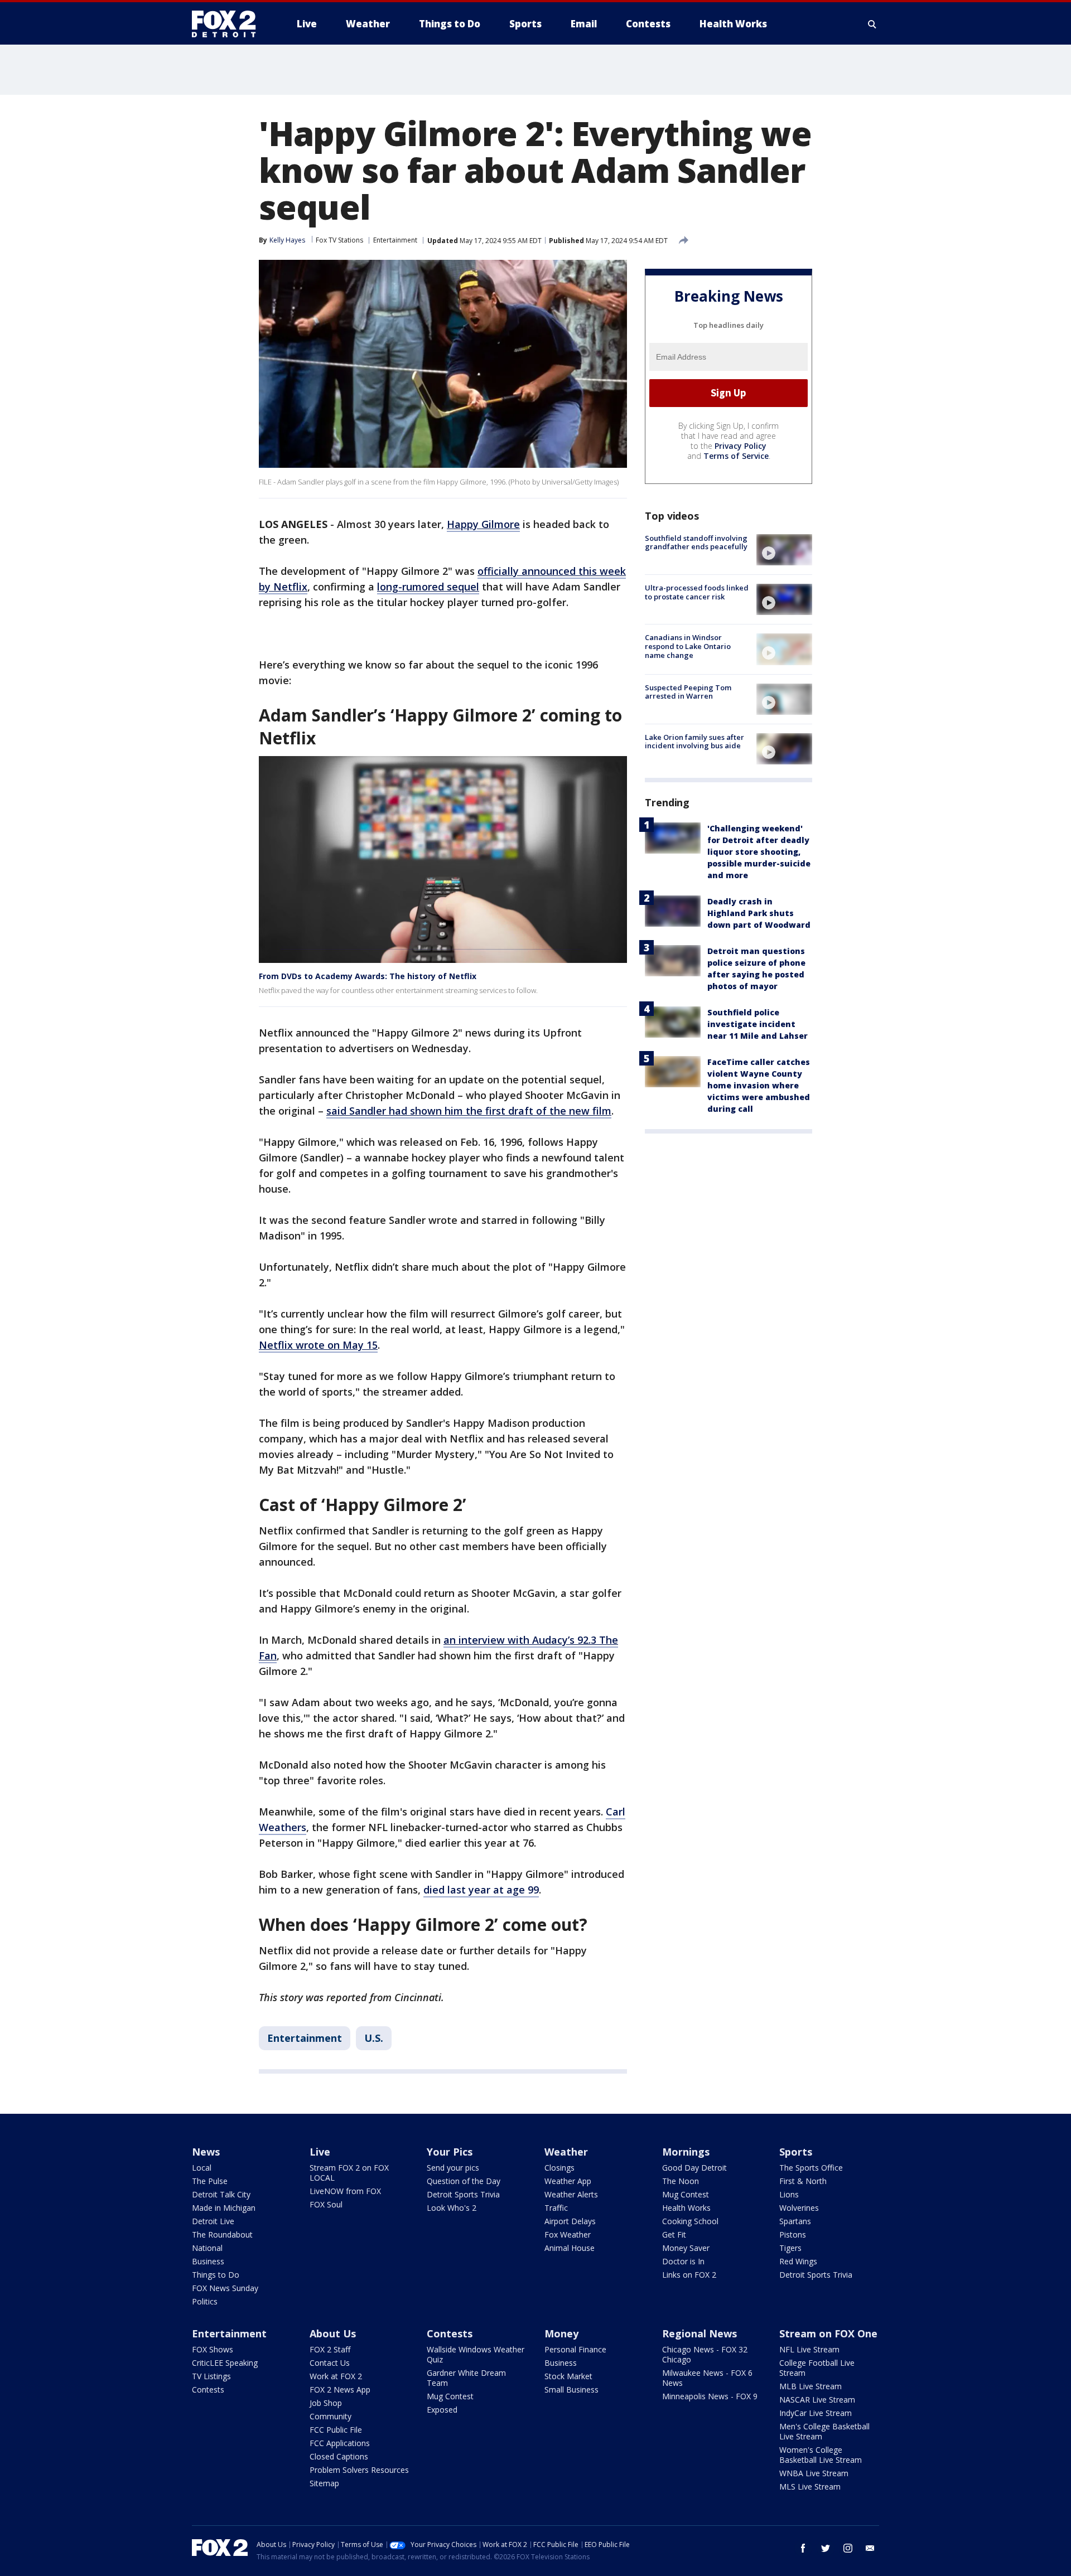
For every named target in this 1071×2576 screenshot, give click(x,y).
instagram (848, 2548)
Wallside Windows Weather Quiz (476, 2354)
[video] (784, 550)
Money (561, 2333)
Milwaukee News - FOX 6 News (707, 2378)
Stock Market (568, 2376)
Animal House (570, 2248)
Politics (205, 2301)
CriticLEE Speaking (225, 2363)
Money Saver (686, 2248)
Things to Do (216, 2275)
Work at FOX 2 (336, 2376)
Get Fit (674, 2234)
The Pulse (210, 2181)
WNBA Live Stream (814, 2473)
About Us (333, 2333)
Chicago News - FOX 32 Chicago (705, 2354)
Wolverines (799, 2208)
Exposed (442, 2410)
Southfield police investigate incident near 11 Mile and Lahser (758, 1024)
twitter (826, 2548)
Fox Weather (568, 2234)
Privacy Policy (740, 446)
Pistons (793, 2234)
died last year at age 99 (481, 1890)
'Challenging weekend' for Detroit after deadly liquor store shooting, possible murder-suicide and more (759, 852)
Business (208, 2261)
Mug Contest (686, 2194)
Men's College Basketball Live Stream (824, 2431)
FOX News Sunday (225, 2288)
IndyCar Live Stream (816, 2413)
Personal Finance (575, 2349)
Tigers (790, 2248)
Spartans (795, 2221)
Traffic (556, 2208)
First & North (803, 2181)
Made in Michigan (224, 2208)
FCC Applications (340, 2443)
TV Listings (211, 2376)
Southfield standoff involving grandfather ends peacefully (696, 543)
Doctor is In (683, 2261)
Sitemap (324, 2483)
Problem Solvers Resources (359, 2470)
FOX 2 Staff (330, 2349)
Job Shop (326, 2403)
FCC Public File (336, 2430)
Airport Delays (570, 2221)
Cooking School (690, 2221)
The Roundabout (222, 2234)
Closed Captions (339, 2456)
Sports (796, 2152)
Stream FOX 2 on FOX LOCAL (349, 2173)
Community (331, 2416)
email (870, 2548)
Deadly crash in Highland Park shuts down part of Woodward (759, 913)
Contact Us (330, 2363)
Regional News (699, 2333)
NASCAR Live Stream (817, 2400)
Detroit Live (213, 2221)
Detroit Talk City (221, 2194)
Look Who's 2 (452, 2208)
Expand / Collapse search (872, 24)
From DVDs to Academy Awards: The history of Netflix (368, 976)
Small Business (571, 2389)
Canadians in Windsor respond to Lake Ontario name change (688, 646)
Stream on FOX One (828, 2333)
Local (202, 2168)
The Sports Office (811, 2168)
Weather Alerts (571, 2194)
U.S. (374, 2038)
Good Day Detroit (694, 2168)
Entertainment (395, 240)
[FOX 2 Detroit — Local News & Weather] (229, 24)
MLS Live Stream (810, 2487)
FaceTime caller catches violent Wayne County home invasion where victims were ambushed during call (759, 1085)
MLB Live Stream (811, 2386)
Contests (208, 2389)
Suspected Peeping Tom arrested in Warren (688, 692)
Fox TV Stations (339, 240)
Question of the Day (464, 2181)
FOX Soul (326, 2204)
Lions (789, 2194)
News (206, 2152)
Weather (566, 2152)
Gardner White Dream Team (466, 2378)
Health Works (686, 2208)
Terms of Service (736, 456)
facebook (803, 2548)
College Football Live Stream (817, 2368)
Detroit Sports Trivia (463, 2194)
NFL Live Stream (809, 2349)
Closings (559, 2168)
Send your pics (453, 2168)
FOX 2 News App (340, 2389)
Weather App (568, 2181)
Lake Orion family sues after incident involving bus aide (694, 742)
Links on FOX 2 (689, 2275)
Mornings (686, 2152)
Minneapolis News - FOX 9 (710, 2396)
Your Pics (450, 2152)
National (207, 2248)
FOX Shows (213, 2349)
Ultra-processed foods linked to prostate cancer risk (697, 592)
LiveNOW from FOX (345, 2191)
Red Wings (798, 2261)
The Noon (681, 2181)
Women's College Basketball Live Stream (821, 2455)
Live (320, 2152)
